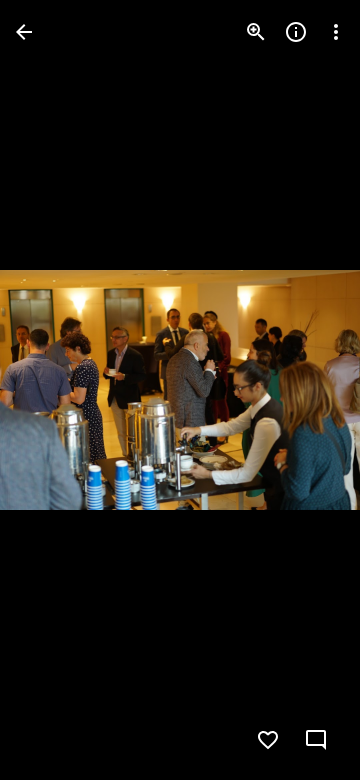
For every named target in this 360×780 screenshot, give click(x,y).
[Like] (268, 740)
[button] (56, 390)
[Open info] (296, 32)
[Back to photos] (24, 32)
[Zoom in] (256, 32)
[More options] (336, 32)
